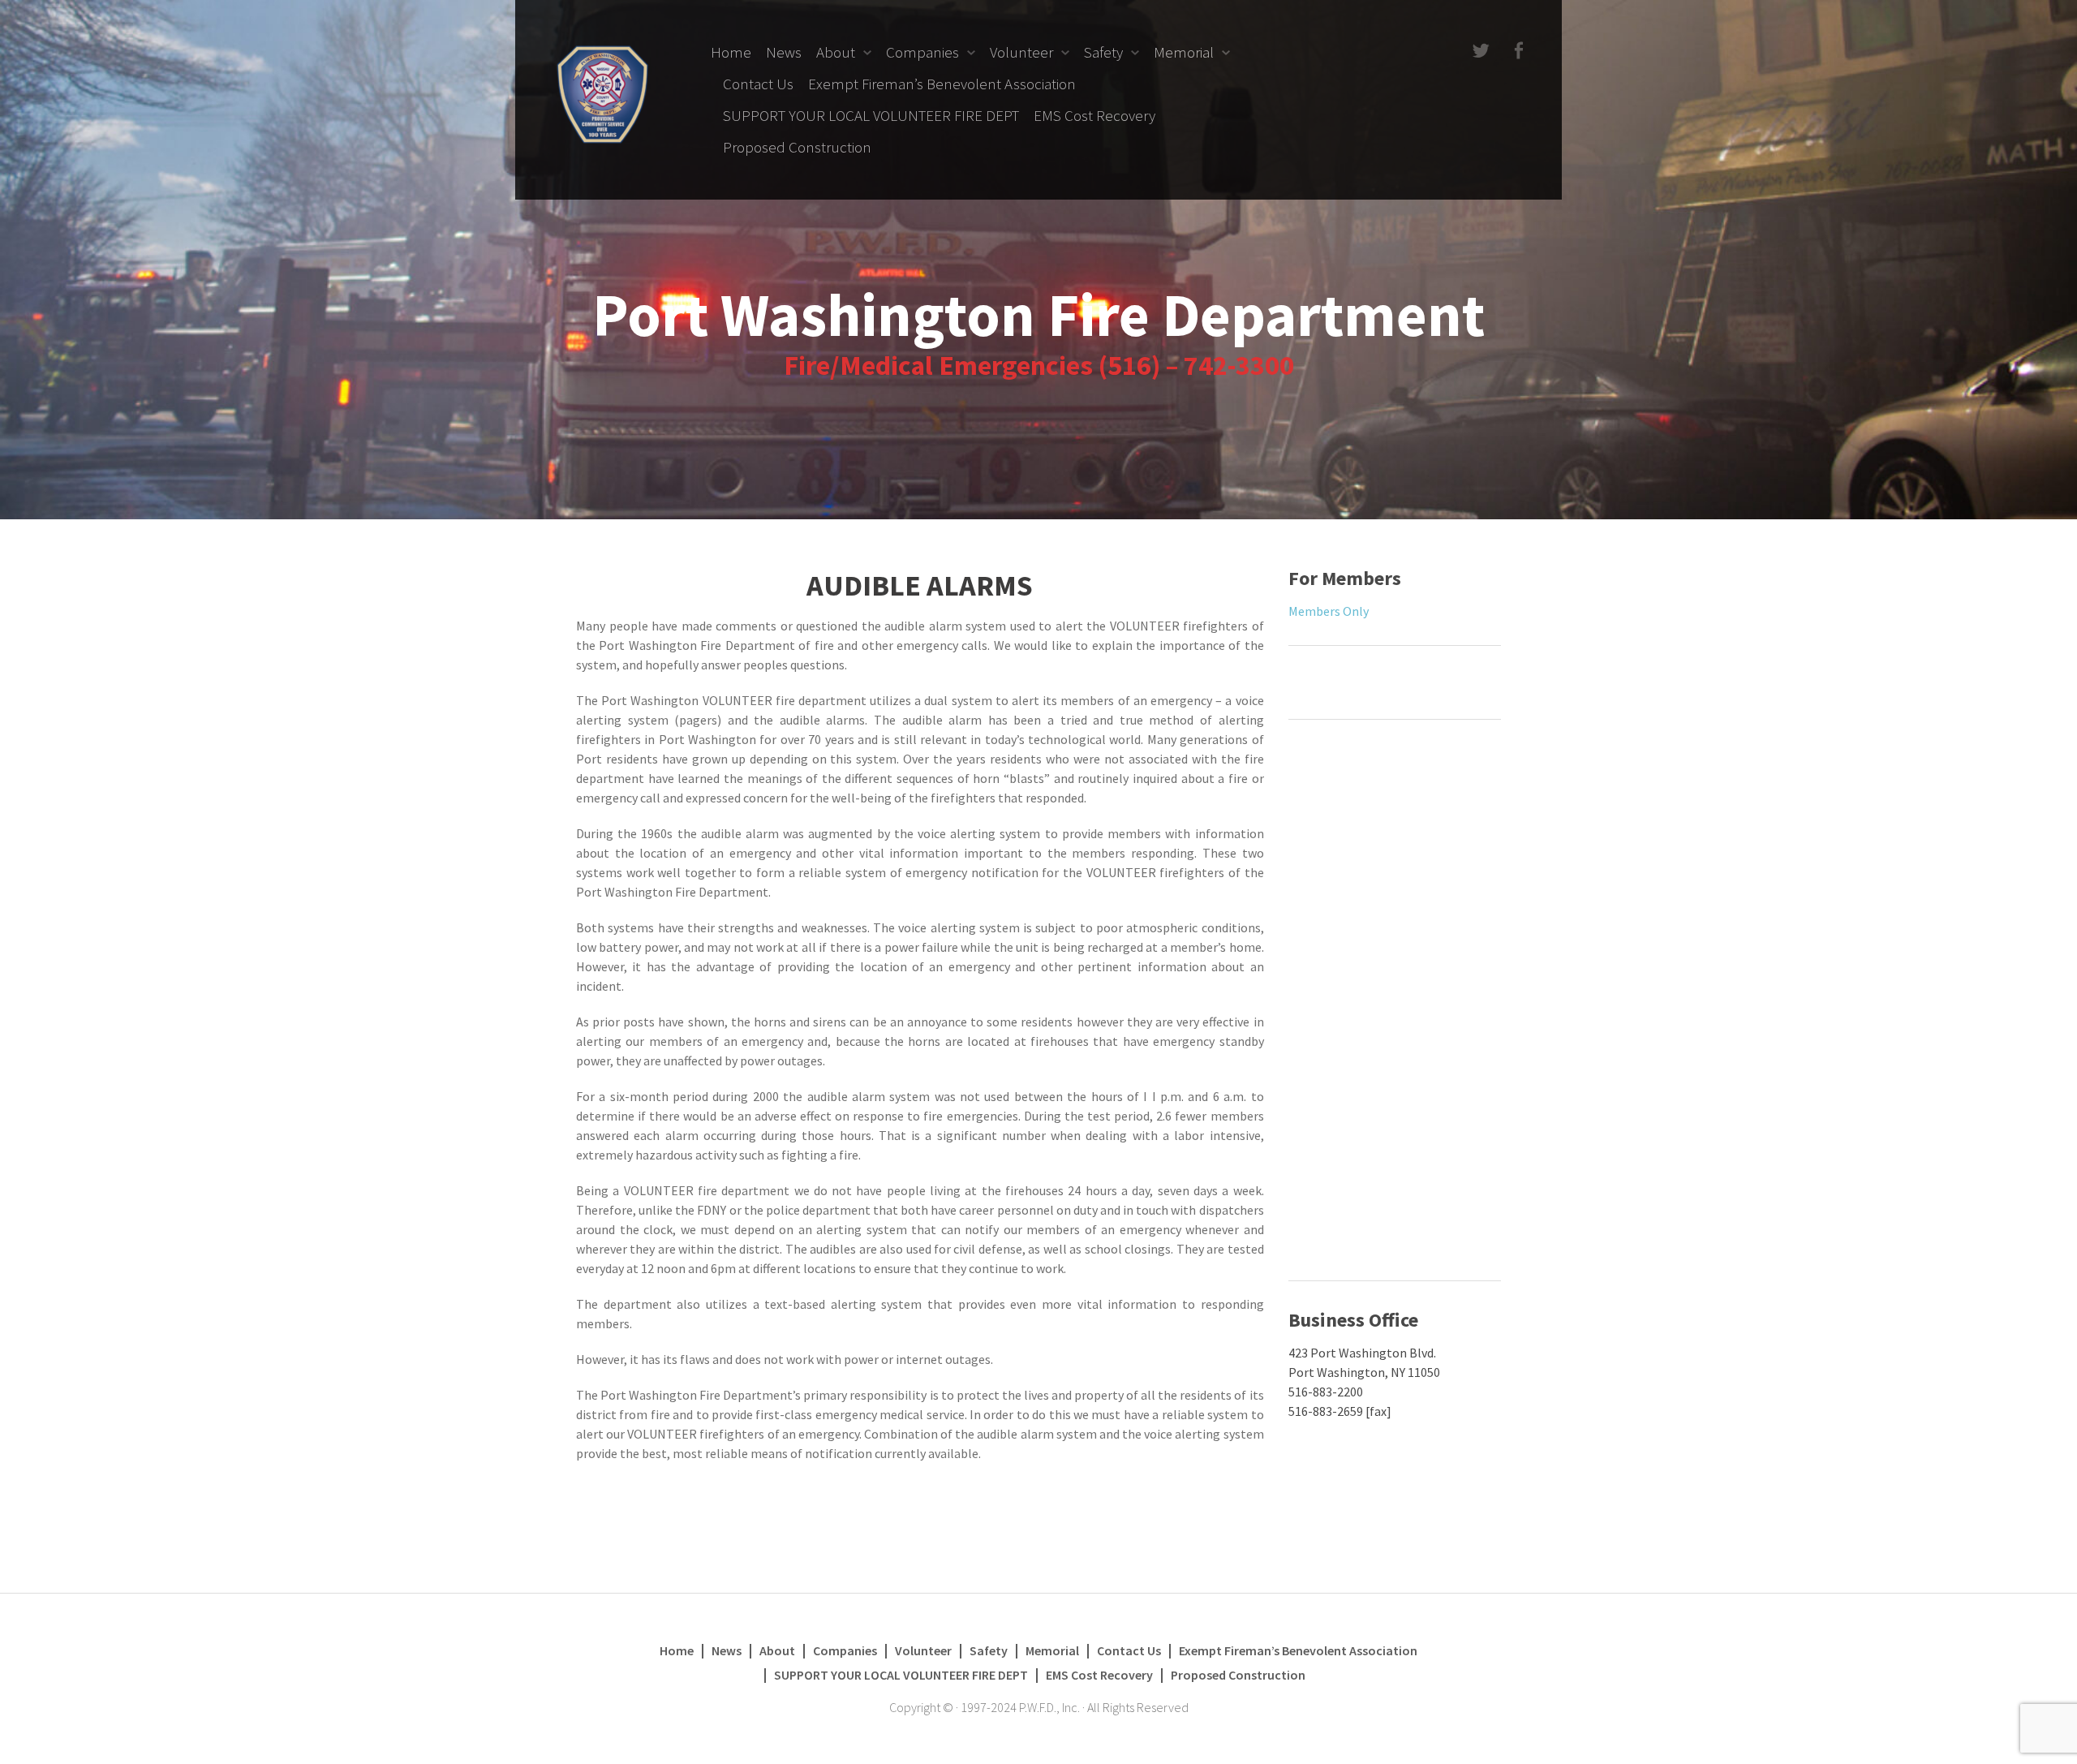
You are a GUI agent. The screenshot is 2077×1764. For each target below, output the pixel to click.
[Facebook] (1517, 52)
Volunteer (1021, 52)
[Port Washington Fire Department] (603, 93)
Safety (1103, 52)
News (784, 52)
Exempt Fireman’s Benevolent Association (942, 84)
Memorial (1184, 52)
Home (731, 52)
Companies (922, 52)
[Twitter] (1479, 52)
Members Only (1329, 611)
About (836, 52)
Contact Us (758, 84)
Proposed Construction (797, 147)
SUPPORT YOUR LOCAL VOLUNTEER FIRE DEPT (871, 115)
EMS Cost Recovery (1094, 115)
